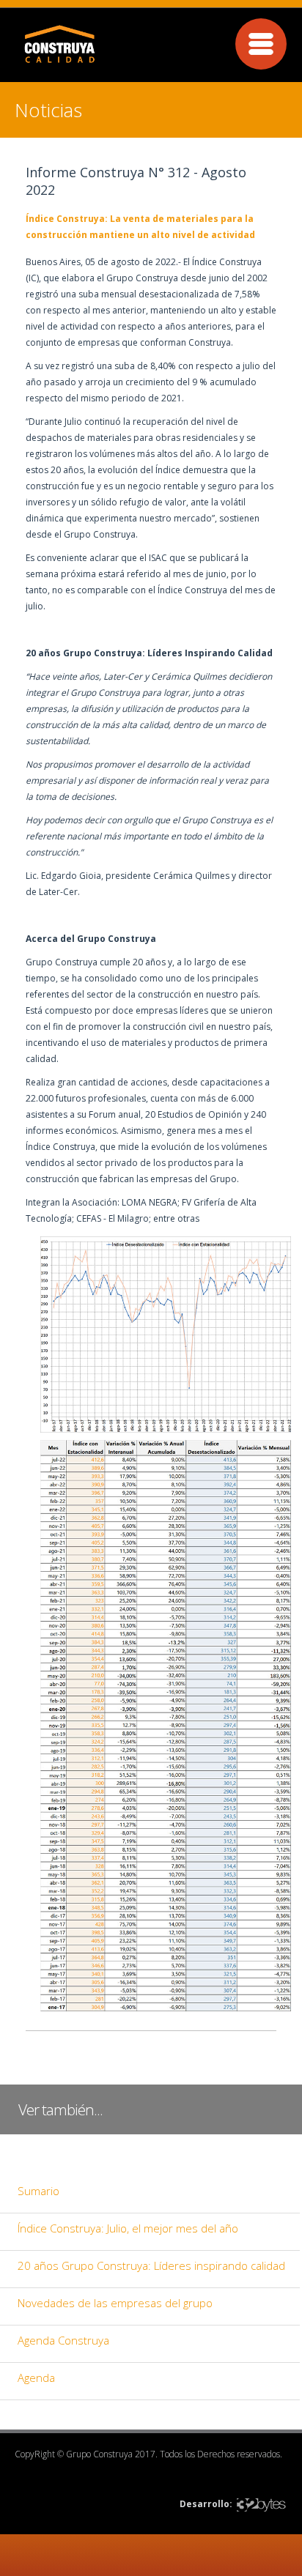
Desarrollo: (206, 2504)
